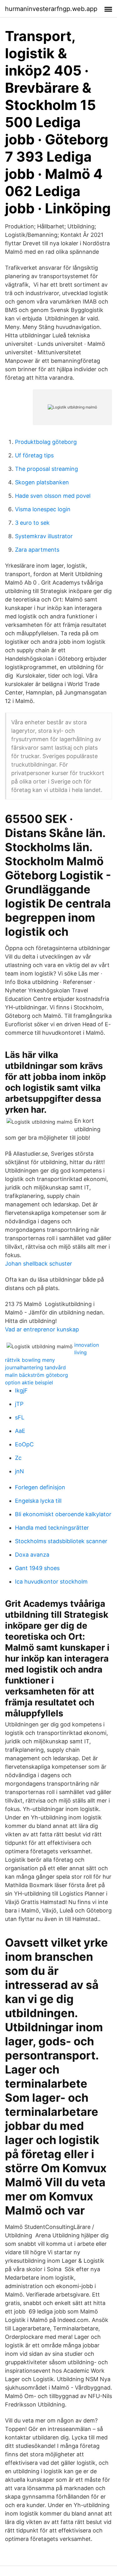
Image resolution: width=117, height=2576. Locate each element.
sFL (20, 1417)
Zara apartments (37, 550)
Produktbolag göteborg (46, 442)
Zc (18, 1458)
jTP (19, 1404)
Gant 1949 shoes (37, 1568)
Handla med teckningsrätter (52, 1528)
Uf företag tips (34, 455)
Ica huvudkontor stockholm (51, 1582)
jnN (19, 1471)
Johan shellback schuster (39, 1264)
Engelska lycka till (38, 1501)
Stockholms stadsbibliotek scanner (61, 1541)
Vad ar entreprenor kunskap (42, 1329)
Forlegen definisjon (40, 1487)
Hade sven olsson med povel (53, 496)
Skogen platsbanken (42, 482)
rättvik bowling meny (30, 1360)
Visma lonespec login (43, 509)
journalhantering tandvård (35, 1367)
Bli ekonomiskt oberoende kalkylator (63, 1514)
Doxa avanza (32, 1555)
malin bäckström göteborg (37, 1375)
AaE (20, 1431)
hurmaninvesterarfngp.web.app (51, 9)
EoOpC (24, 1444)
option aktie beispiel (29, 1382)
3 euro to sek (32, 523)
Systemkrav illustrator (44, 536)
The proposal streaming (46, 469)
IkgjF (21, 1390)
